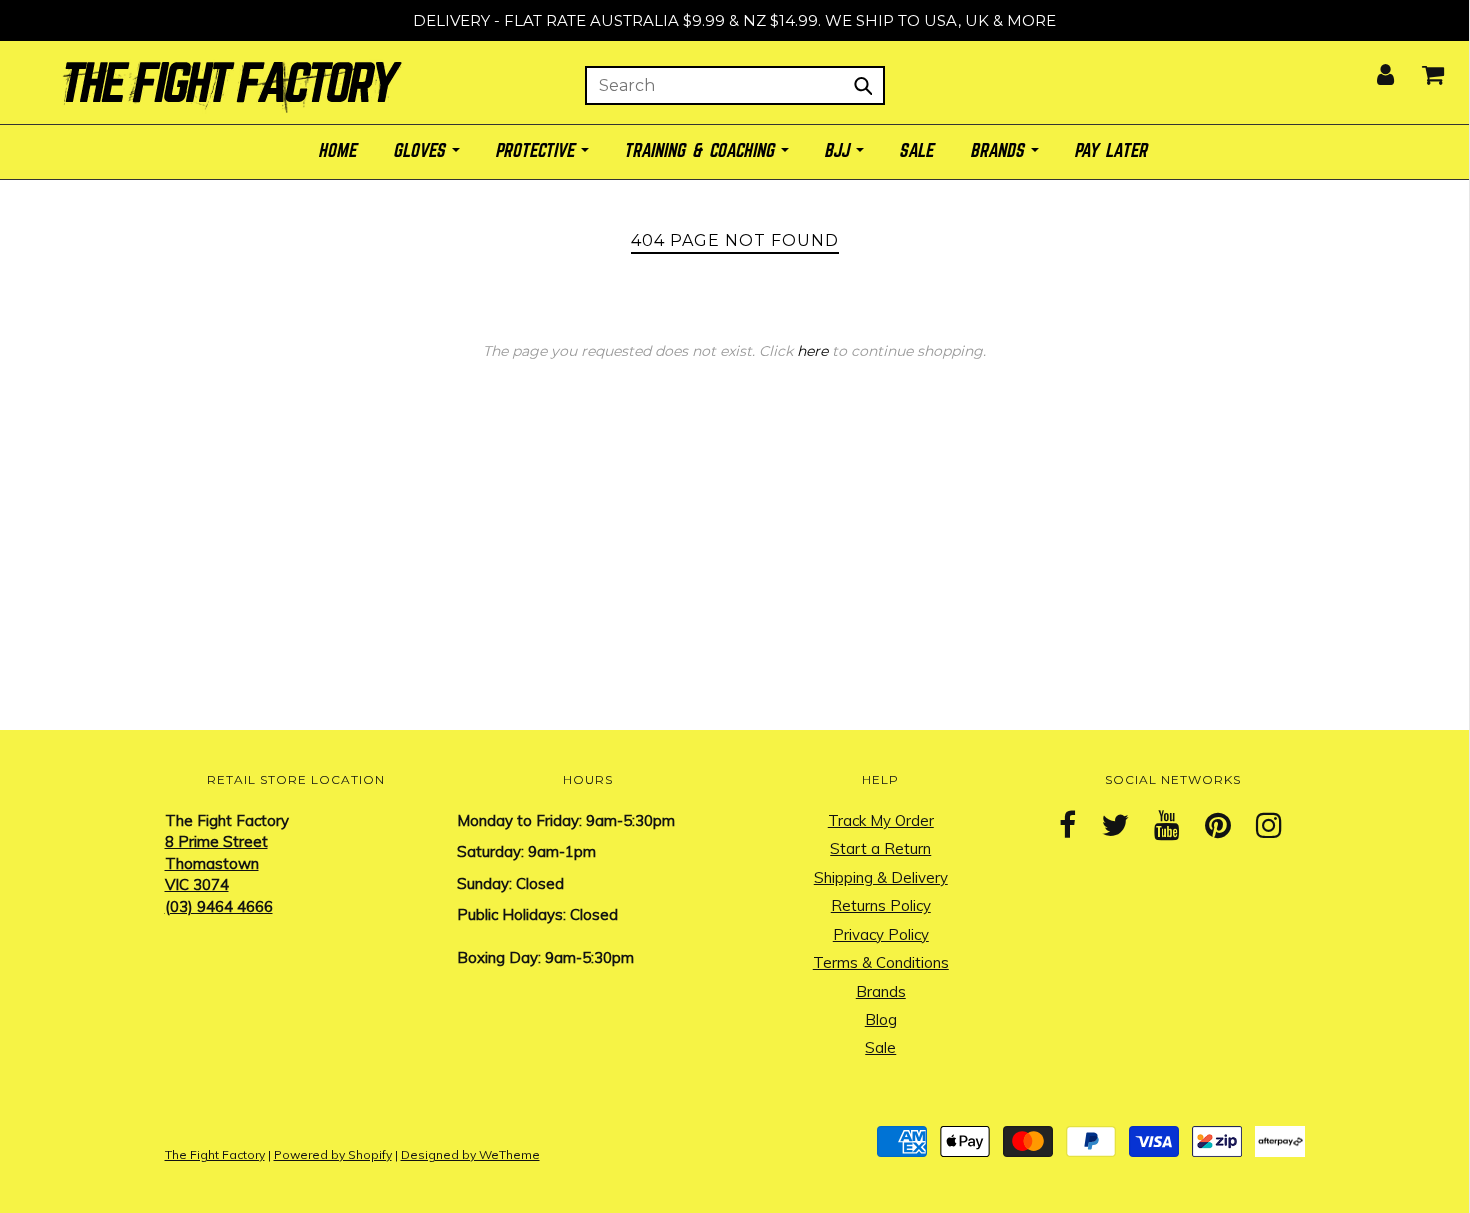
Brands (881, 991)
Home (339, 151)
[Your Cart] (1420, 68)
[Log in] (1373, 68)
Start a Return (880, 848)
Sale (880, 1047)
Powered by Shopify (333, 1154)
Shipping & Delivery (881, 877)
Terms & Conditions (881, 962)
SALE (918, 151)
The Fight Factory (215, 1154)
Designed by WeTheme (470, 1154)
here (812, 351)
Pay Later (1112, 151)
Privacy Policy (881, 934)
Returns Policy (881, 905)
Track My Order (881, 820)
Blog (881, 1019)
